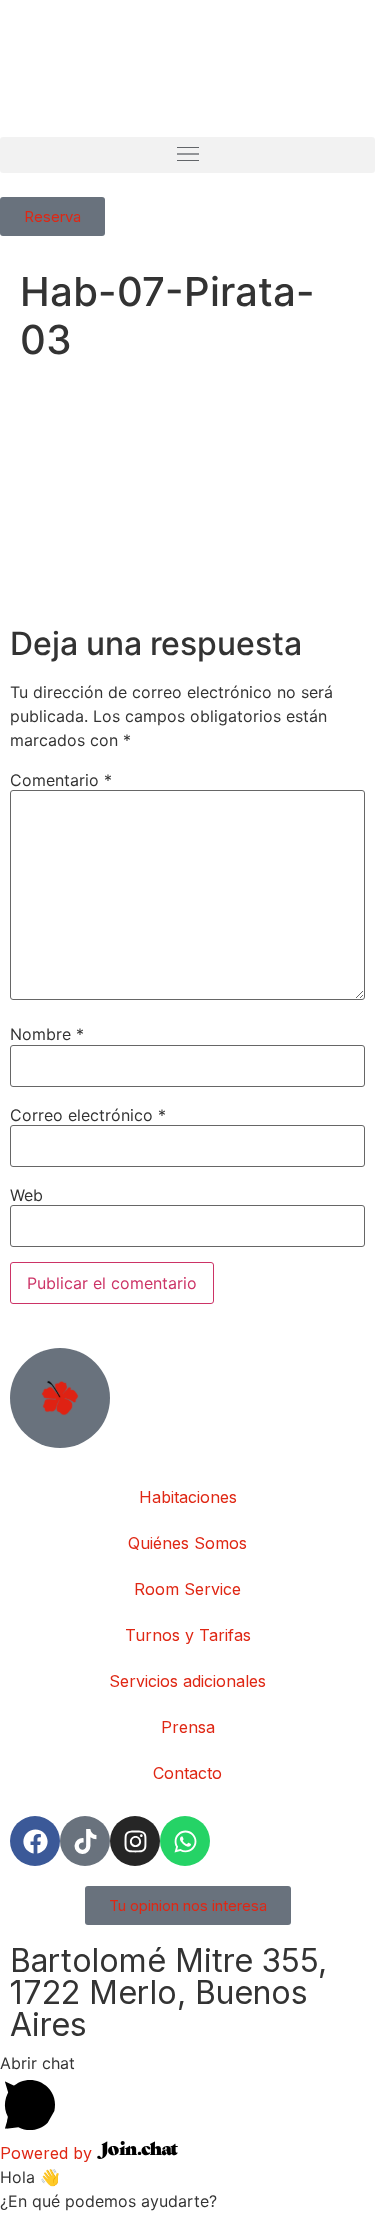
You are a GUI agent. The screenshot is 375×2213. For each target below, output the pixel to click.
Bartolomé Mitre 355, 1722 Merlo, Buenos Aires (168, 1992)
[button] (187, 155)
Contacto (187, 1773)
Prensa (188, 1727)
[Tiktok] (85, 1841)
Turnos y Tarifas (188, 1635)
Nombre (47, 1034)
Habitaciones (188, 1497)
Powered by (48, 2153)
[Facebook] (35, 1841)
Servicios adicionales (187, 1681)
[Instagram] (135, 1841)
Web (26, 1195)
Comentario (61, 780)
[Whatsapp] (185, 1841)
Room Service (187, 1589)
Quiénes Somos (187, 1543)
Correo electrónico (88, 1115)
